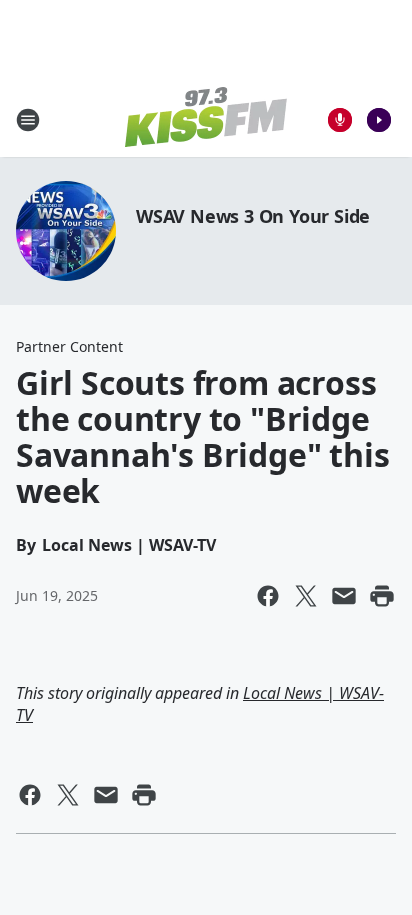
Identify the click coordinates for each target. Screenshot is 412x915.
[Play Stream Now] (379, 120)
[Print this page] (382, 596)
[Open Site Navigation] (28, 120)
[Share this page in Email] (344, 596)
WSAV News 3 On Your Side (253, 216)
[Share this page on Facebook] (268, 596)
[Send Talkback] (340, 120)
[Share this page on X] (306, 596)
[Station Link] (206, 119)
